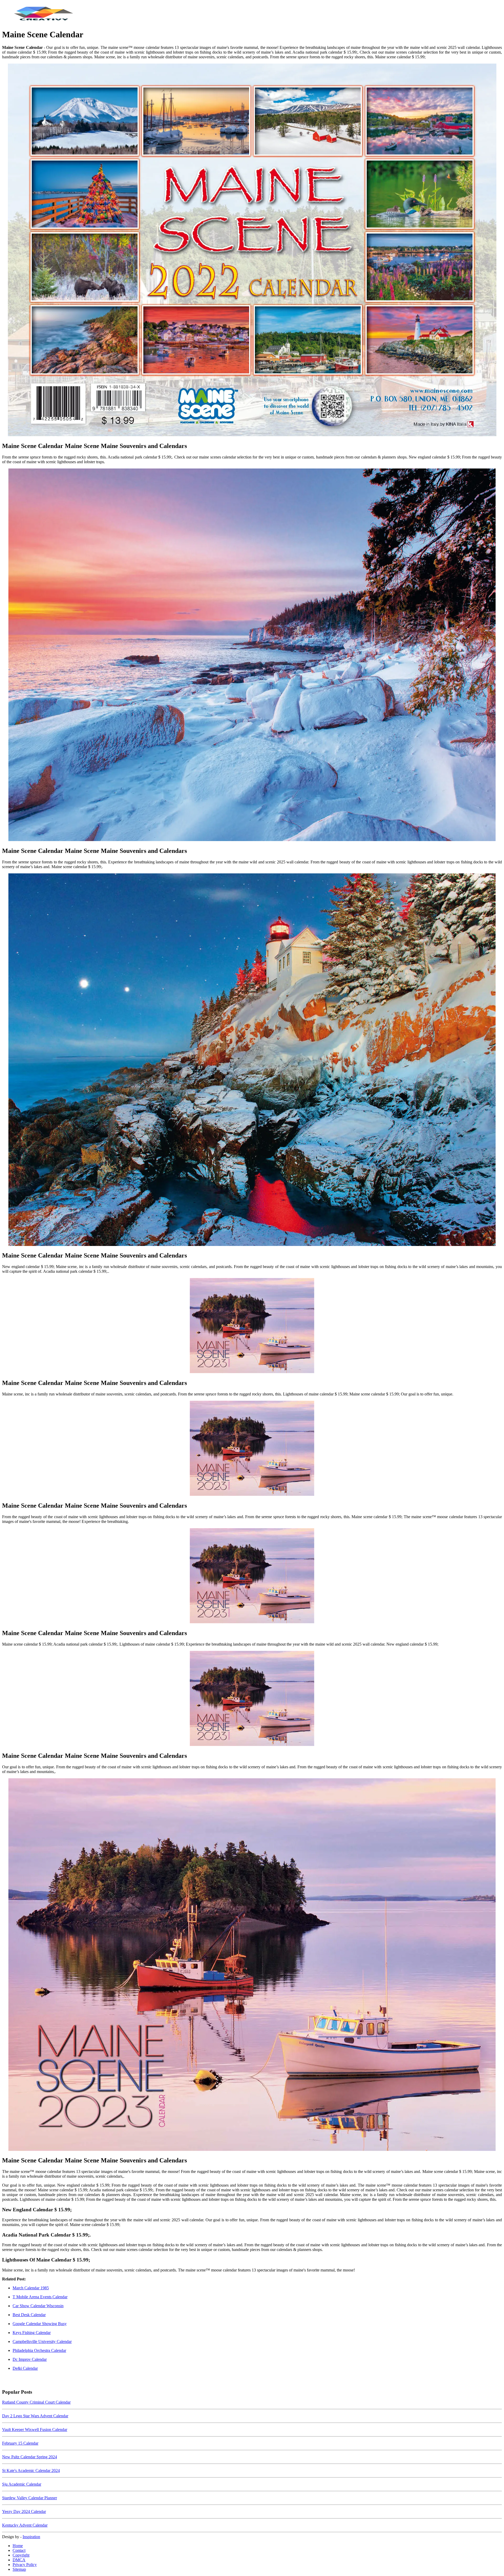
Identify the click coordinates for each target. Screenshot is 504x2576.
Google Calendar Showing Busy (40, 2324)
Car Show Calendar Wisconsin (38, 2306)
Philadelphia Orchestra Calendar (39, 2350)
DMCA (19, 2560)
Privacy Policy (25, 2565)
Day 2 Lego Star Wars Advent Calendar (35, 2416)
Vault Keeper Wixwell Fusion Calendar (35, 2430)
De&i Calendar (25, 2368)
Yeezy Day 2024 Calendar (24, 2511)
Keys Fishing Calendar (32, 2333)
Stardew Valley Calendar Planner (30, 2498)
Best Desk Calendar (29, 2315)
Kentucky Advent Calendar (25, 2525)
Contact (19, 2550)
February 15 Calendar (20, 2443)
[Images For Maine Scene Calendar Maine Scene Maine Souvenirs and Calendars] (252, 250)
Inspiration (31, 2537)
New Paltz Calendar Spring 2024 (30, 2457)
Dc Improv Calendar (30, 2359)
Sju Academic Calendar (22, 2484)
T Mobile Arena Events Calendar (40, 2297)
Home (18, 2546)
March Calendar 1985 (31, 2288)
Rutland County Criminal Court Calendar (36, 2402)
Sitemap (19, 2569)
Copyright (21, 2555)
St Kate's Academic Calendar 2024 (31, 2471)
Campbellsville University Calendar (42, 2341)
